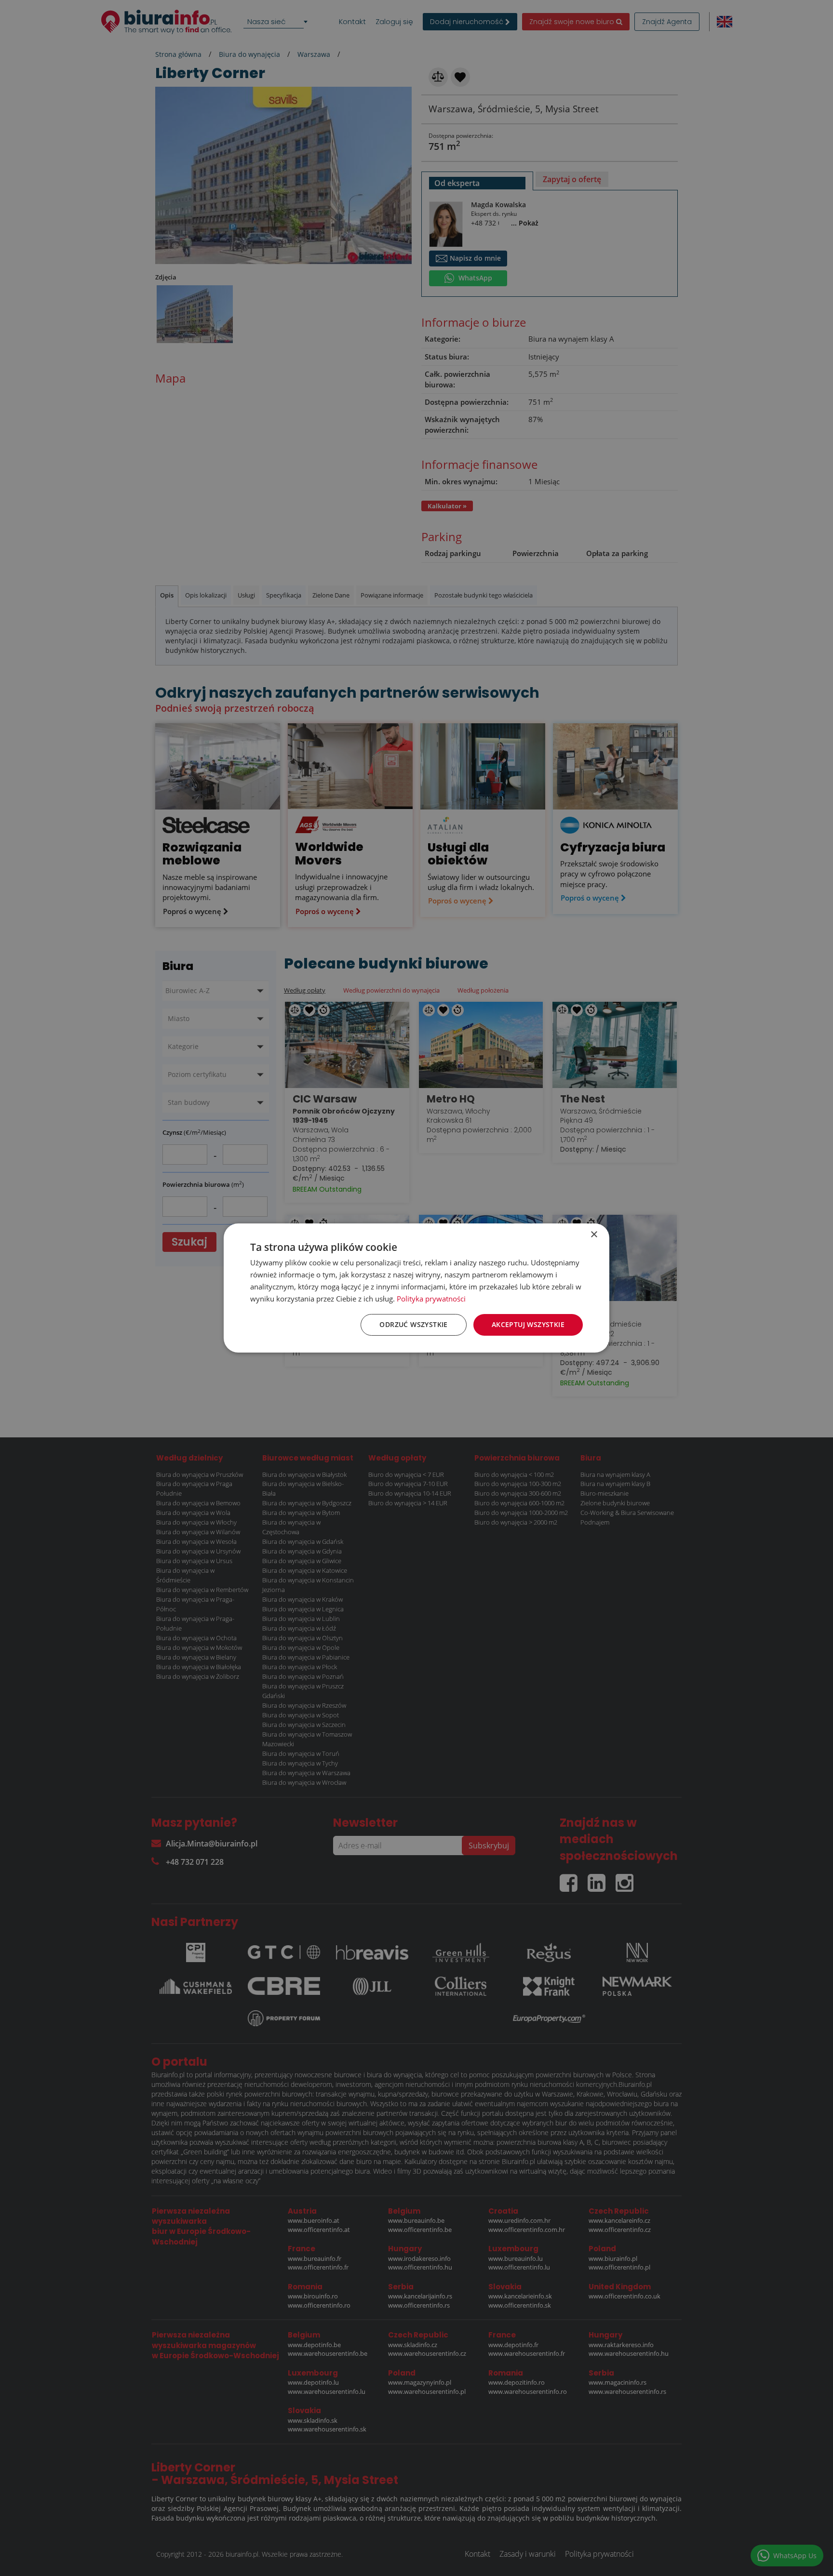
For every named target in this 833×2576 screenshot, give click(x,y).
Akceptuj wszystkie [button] (528, 1324)
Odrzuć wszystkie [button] (413, 1324)
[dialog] (416, 1288)
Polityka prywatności (431, 1299)
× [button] (594, 1235)
